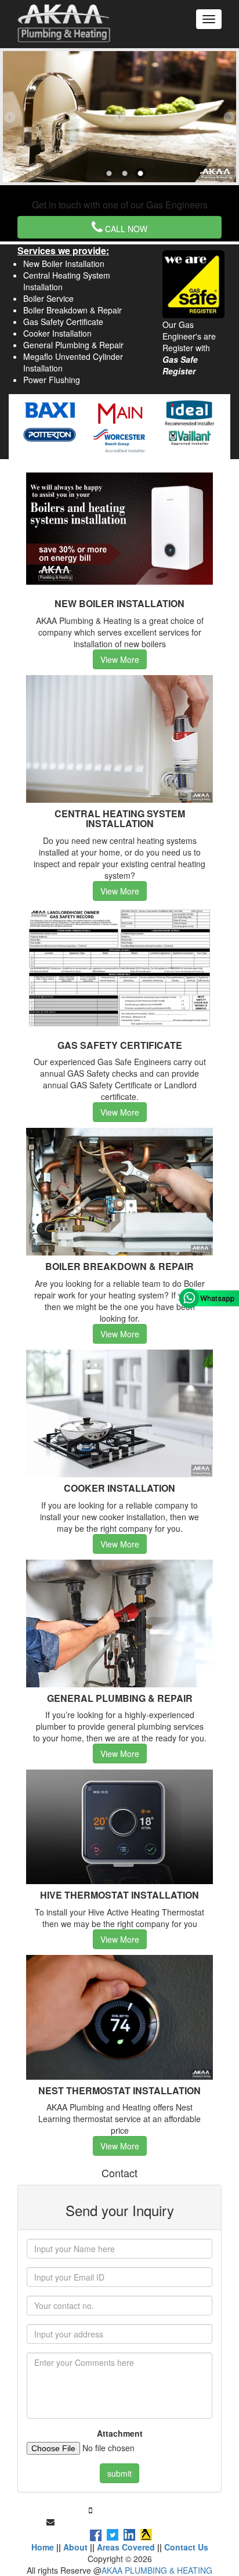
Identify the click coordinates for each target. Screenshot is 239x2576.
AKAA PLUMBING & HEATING (157, 2570)
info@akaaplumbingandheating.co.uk (125, 2521)
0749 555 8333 (122, 2510)
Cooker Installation (57, 333)
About (75, 2547)
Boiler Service (48, 298)
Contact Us (186, 2547)
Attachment (120, 2433)
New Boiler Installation (64, 264)
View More (120, 659)
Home (43, 2547)
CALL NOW (125, 229)
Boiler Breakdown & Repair (73, 310)
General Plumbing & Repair (73, 345)
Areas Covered (126, 2547)
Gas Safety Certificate (63, 322)
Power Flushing (52, 380)
